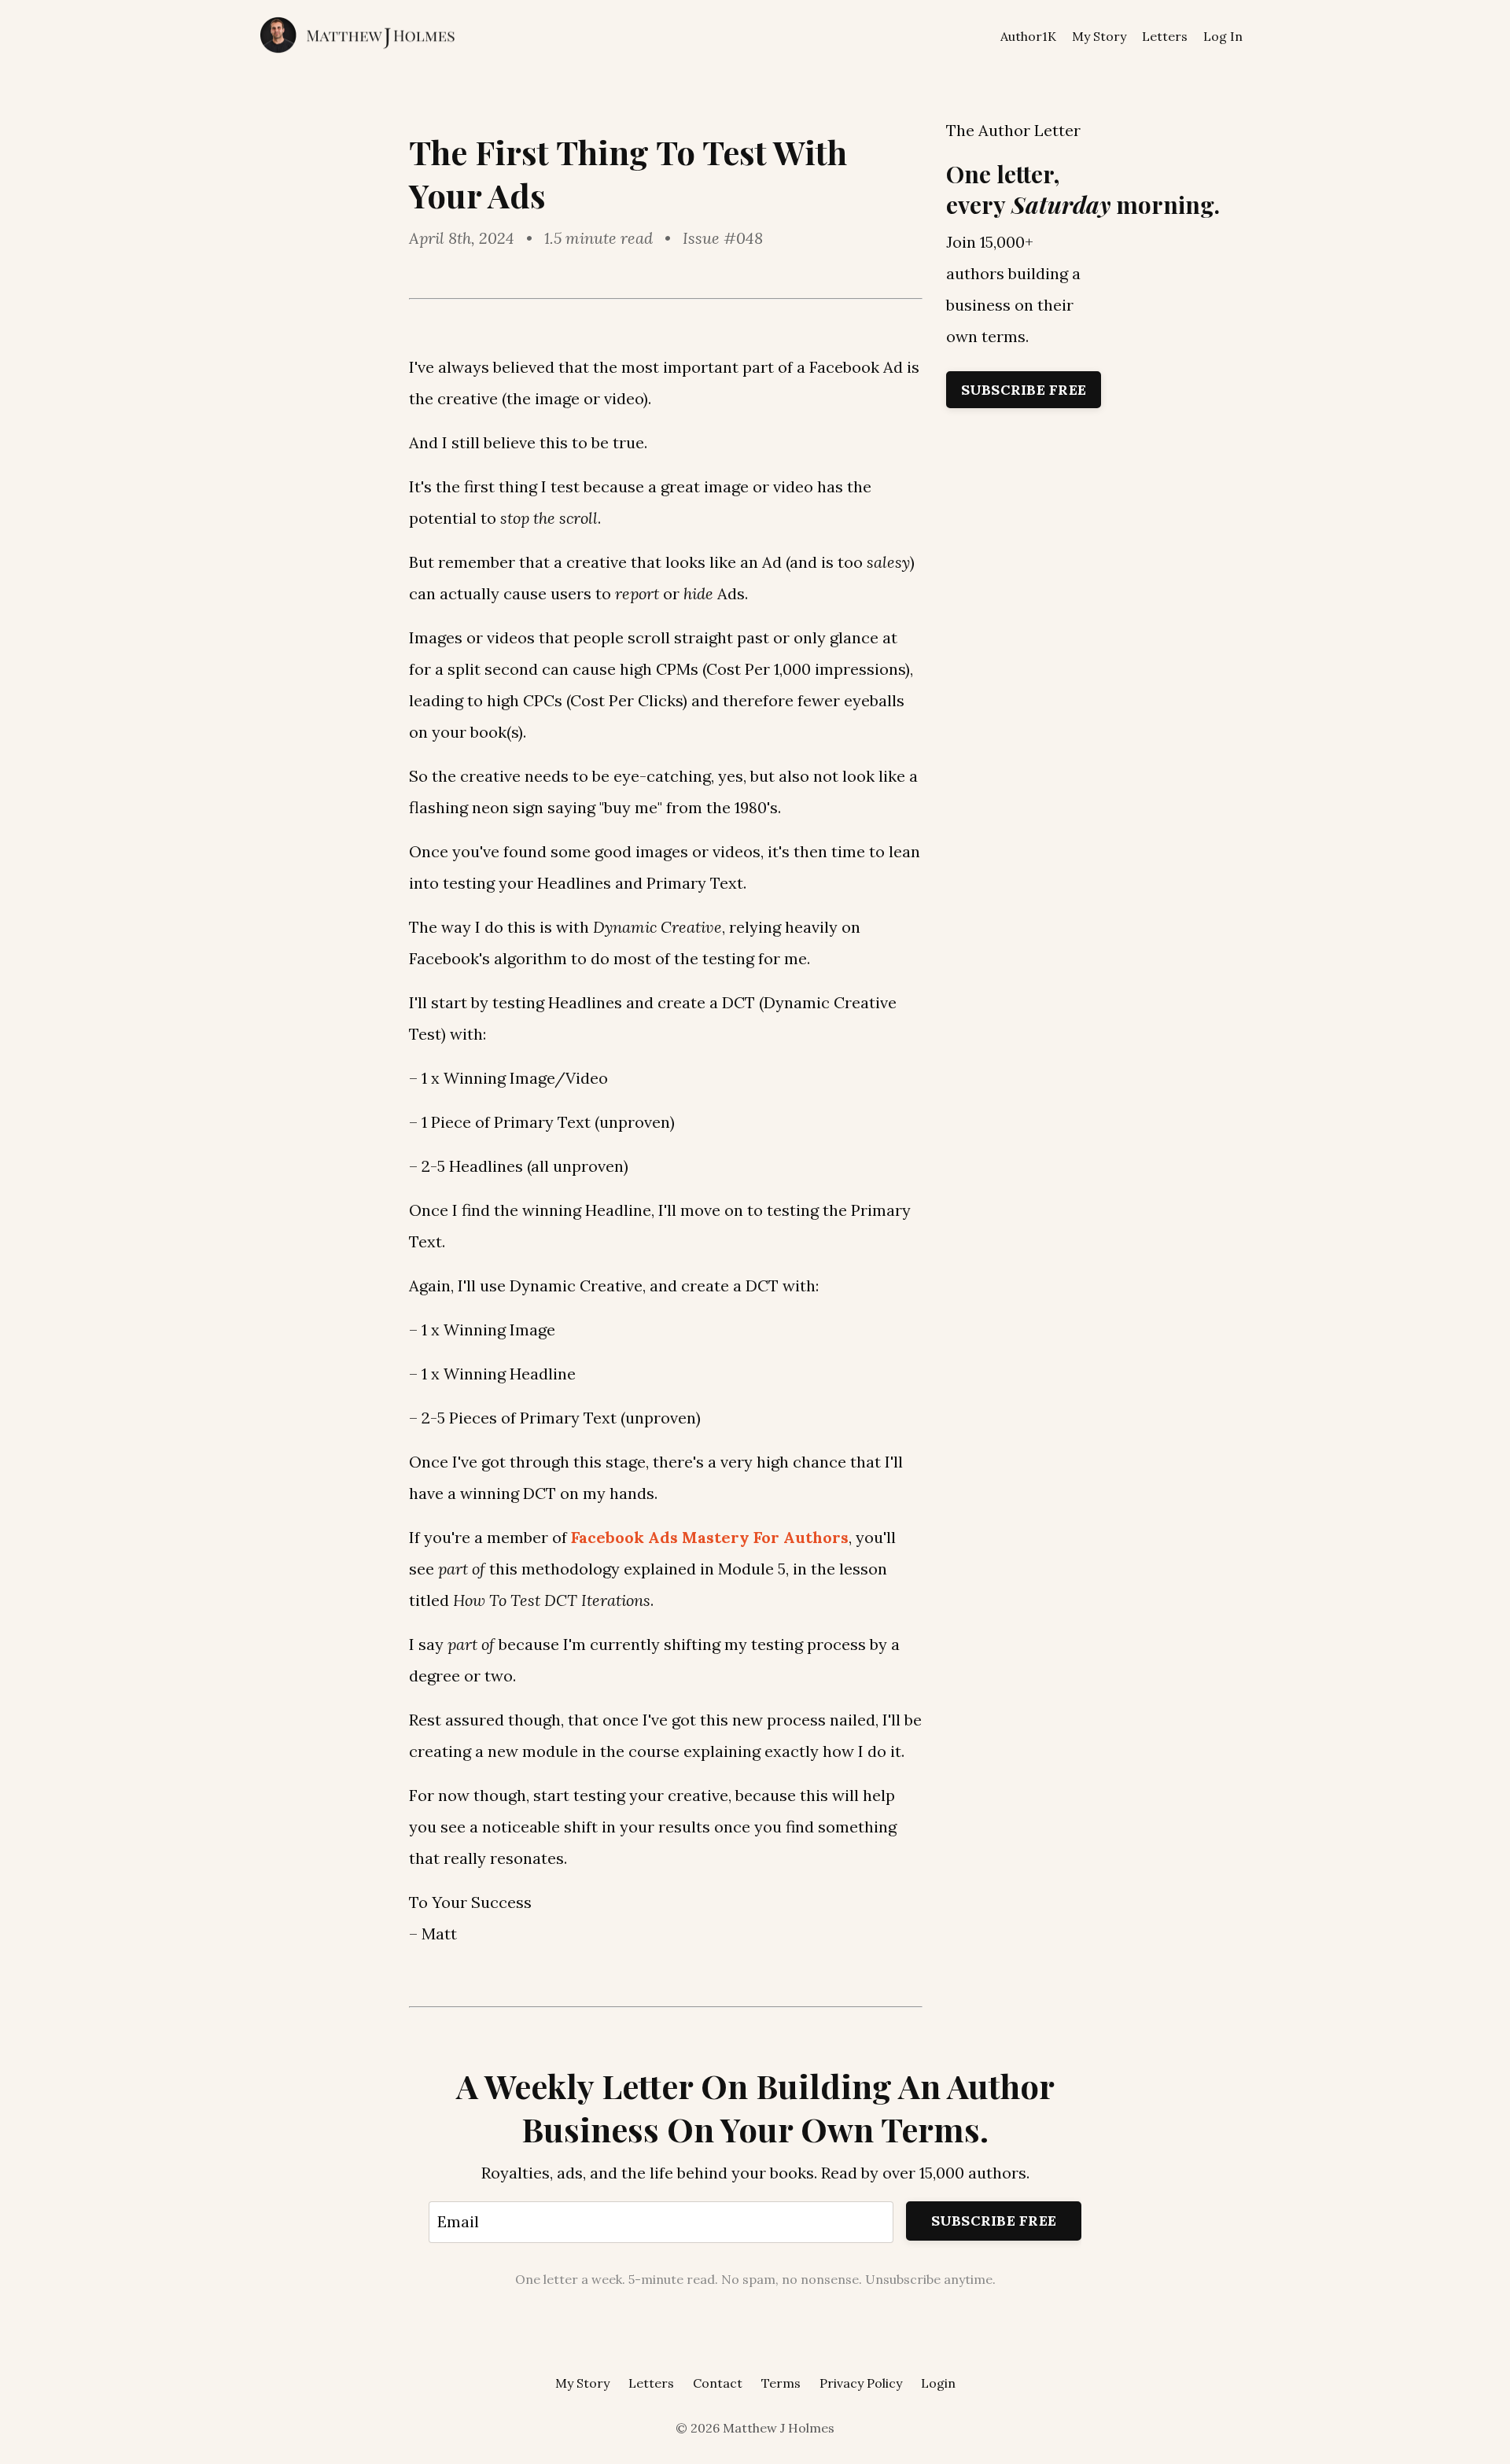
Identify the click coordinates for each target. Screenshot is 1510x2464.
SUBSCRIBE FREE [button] (994, 2221)
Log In (1223, 36)
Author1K (1028, 36)
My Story (1099, 36)
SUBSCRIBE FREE (1024, 390)
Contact (718, 2383)
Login (938, 2383)
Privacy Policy (861, 2383)
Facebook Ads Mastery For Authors (710, 1537)
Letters (1165, 36)
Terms (781, 2383)
